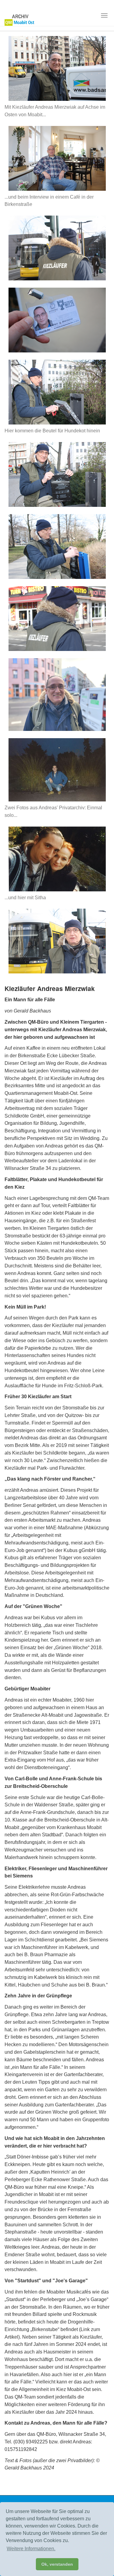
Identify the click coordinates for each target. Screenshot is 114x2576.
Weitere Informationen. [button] (31, 2549)
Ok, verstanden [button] (57, 2564)
